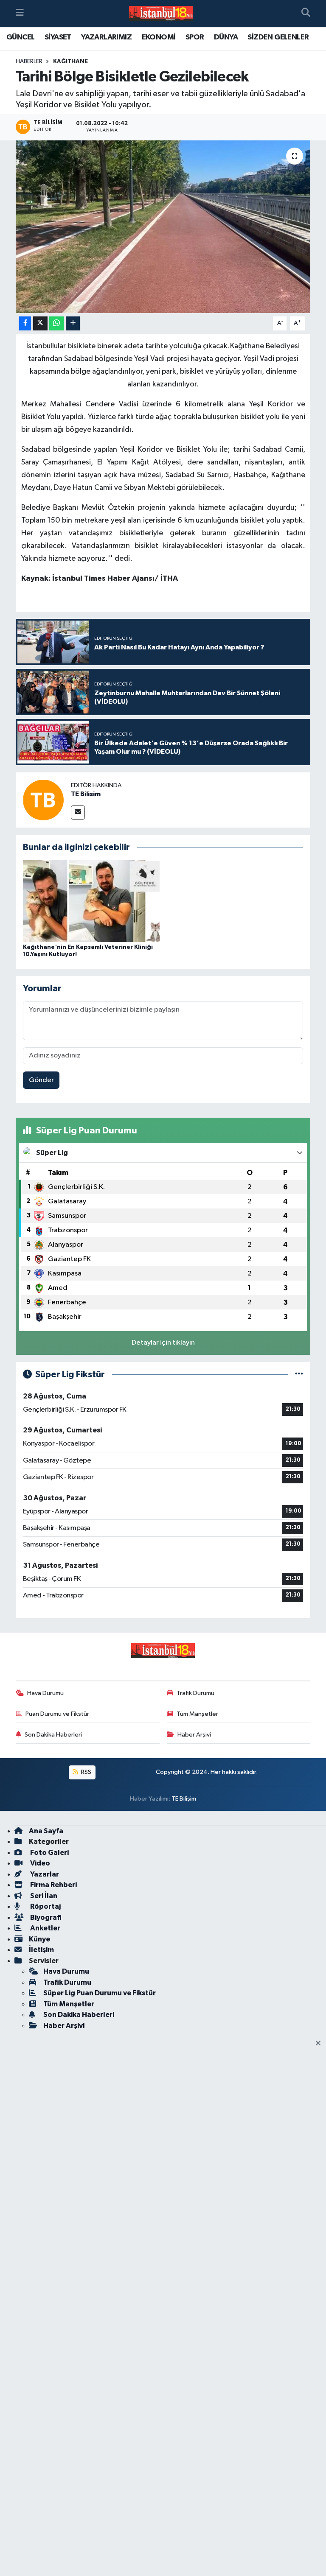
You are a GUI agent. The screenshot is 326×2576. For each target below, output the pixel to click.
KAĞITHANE (70, 62)
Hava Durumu (45, 1693)
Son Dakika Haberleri (53, 1735)
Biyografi (45, 1917)
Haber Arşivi (194, 1735)
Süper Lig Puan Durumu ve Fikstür (100, 1993)
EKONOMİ (159, 37)
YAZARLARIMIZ (106, 37)
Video (39, 1863)
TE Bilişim (184, 1799)
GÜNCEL (20, 37)
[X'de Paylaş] (40, 323)
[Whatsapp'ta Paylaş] (57, 323)
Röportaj (45, 1906)
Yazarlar (44, 1874)
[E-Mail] (78, 813)
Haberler (29, 62)
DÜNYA (226, 37)
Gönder (41, 1080)
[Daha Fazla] (73, 323)
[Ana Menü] (20, 13)
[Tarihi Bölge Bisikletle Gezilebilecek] (163, 227)
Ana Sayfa (46, 1831)
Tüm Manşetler (197, 1714)
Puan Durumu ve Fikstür (57, 1714)
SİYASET (58, 37)
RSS (86, 1772)
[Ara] (306, 14)
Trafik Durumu (195, 1693)
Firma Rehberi (53, 1885)
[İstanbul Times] (161, 14)
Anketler (45, 1928)
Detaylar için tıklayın (163, 1343)
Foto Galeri (49, 1853)
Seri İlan (43, 1896)
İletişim (41, 1950)
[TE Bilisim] (43, 800)
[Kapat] (321, 2044)
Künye (39, 1939)
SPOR (195, 37)
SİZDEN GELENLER (278, 37)
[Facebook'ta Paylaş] (25, 323)
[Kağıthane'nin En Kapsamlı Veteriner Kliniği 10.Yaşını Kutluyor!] (91, 901)
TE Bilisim (86, 794)
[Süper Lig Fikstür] (299, 1375)
